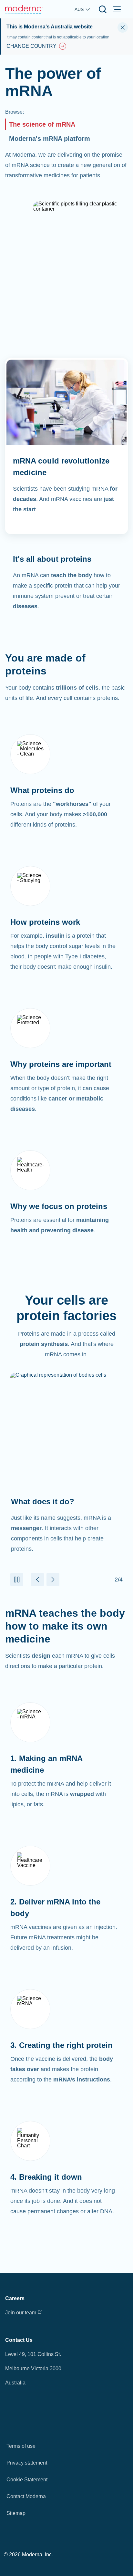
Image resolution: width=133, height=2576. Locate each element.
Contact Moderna (26, 2496)
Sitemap (16, 2513)
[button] (17, 1580)
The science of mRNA (42, 124)
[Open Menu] (117, 9)
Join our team (21, 2313)
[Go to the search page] (103, 9)
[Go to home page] (24, 9)
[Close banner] (123, 27)
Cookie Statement (27, 2480)
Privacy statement (27, 2463)
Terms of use (21, 2446)
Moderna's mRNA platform (50, 139)
